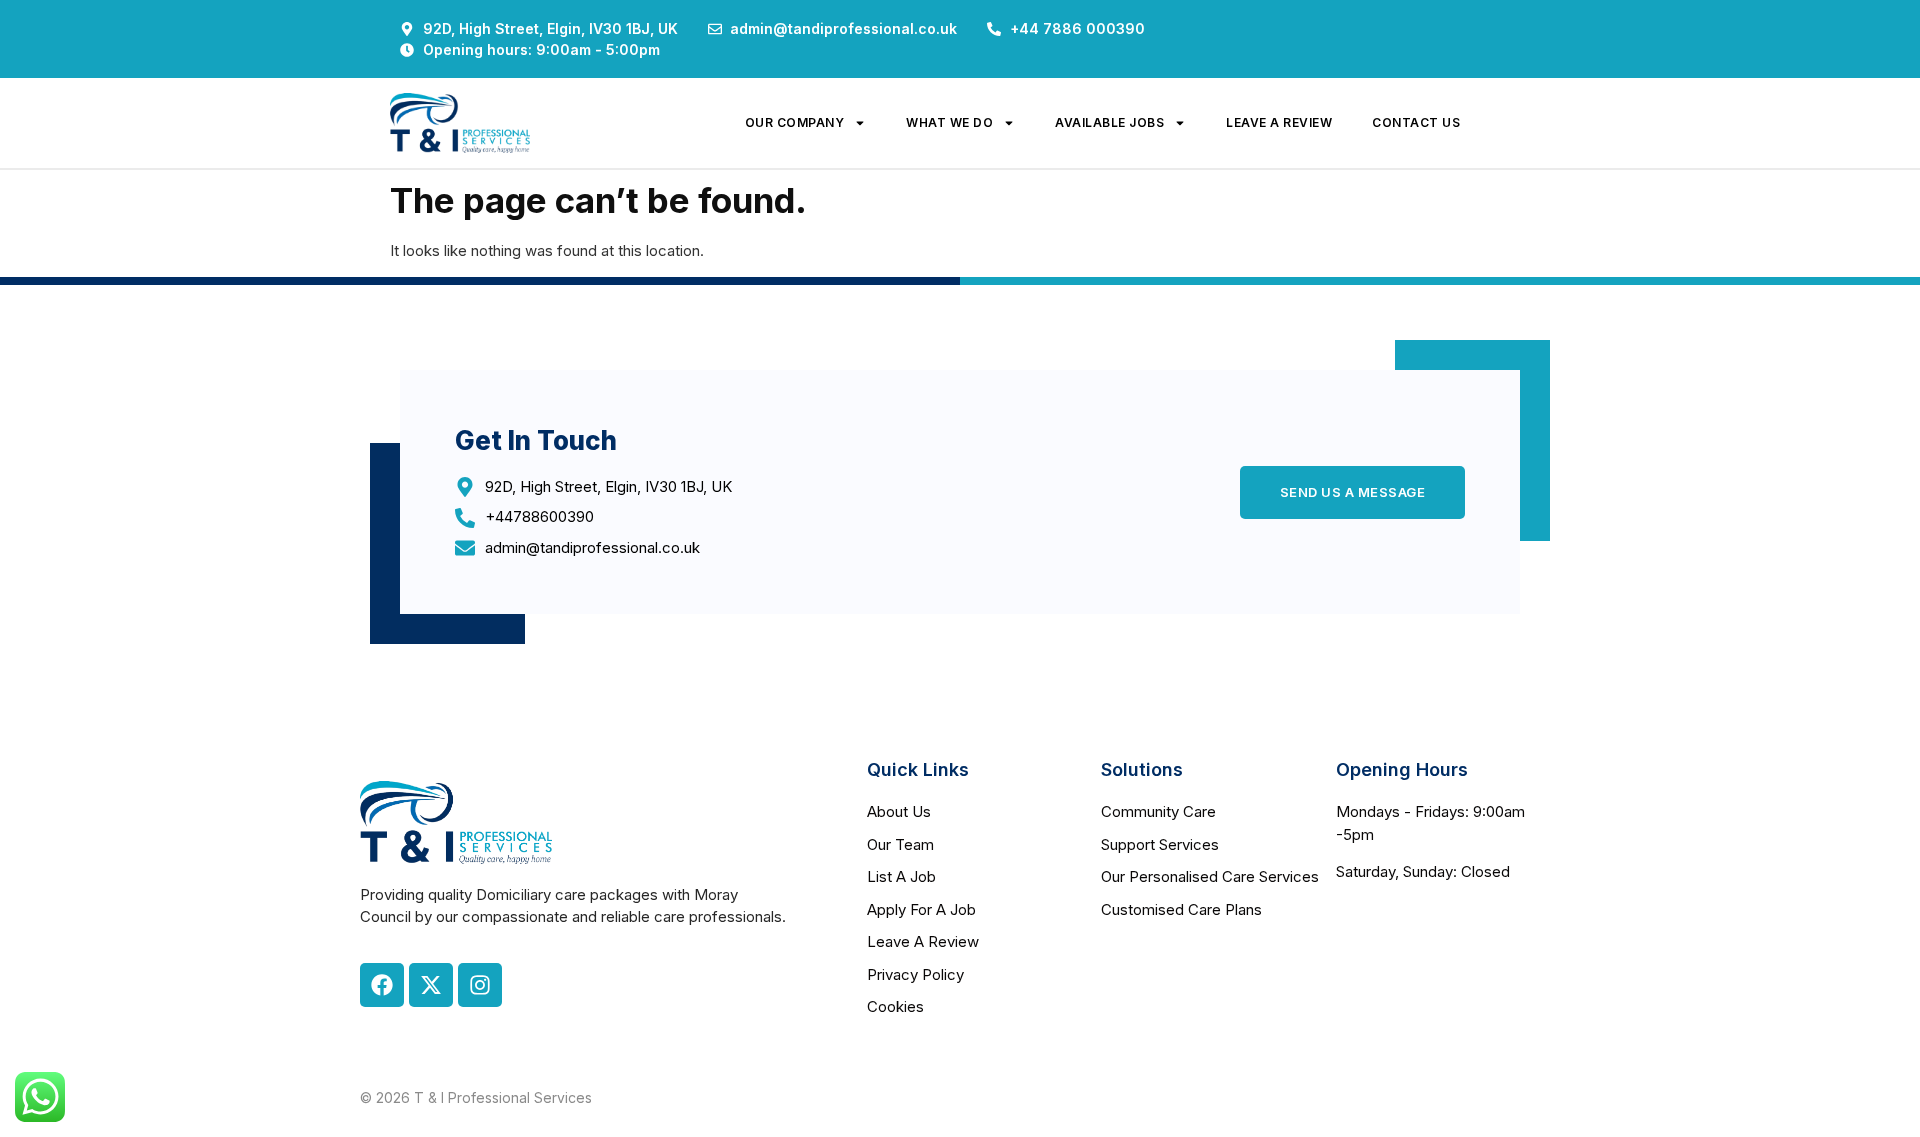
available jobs (1109, 122)
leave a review (1279, 122)
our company (795, 122)
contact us (1416, 122)
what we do (949, 122)
